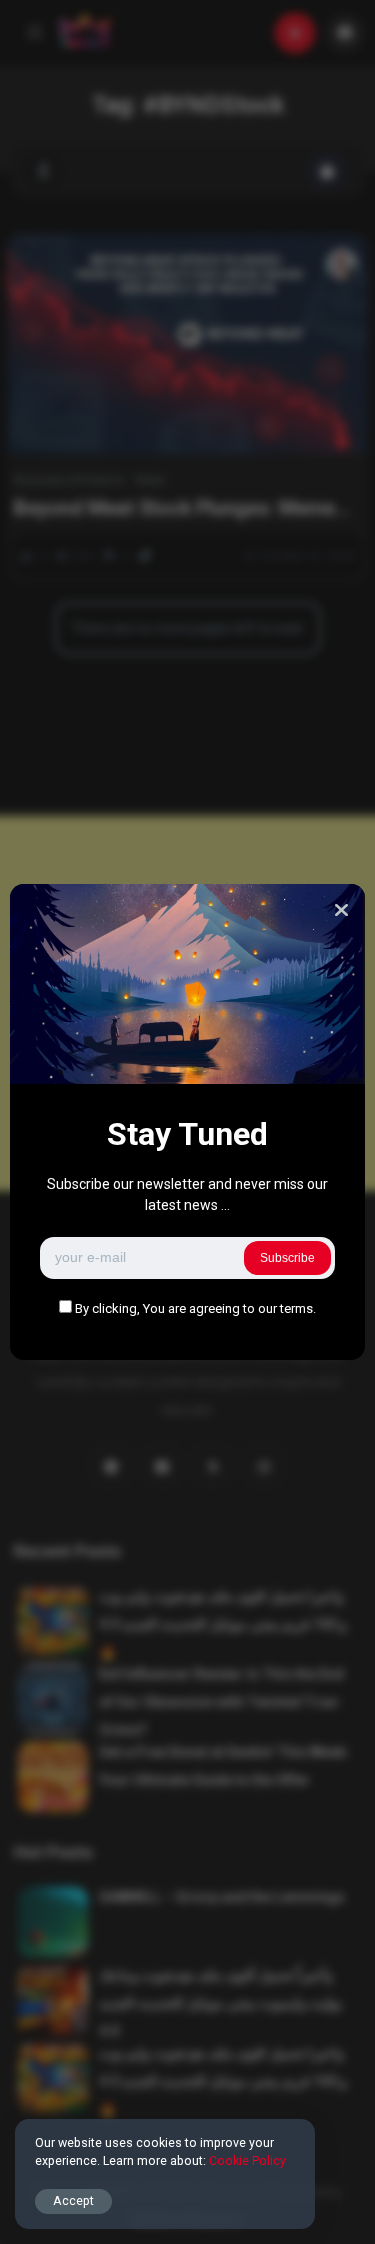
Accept (73, 2200)
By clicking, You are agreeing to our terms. (195, 1308)
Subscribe (287, 1258)
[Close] (341, 910)
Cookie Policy (247, 2160)
